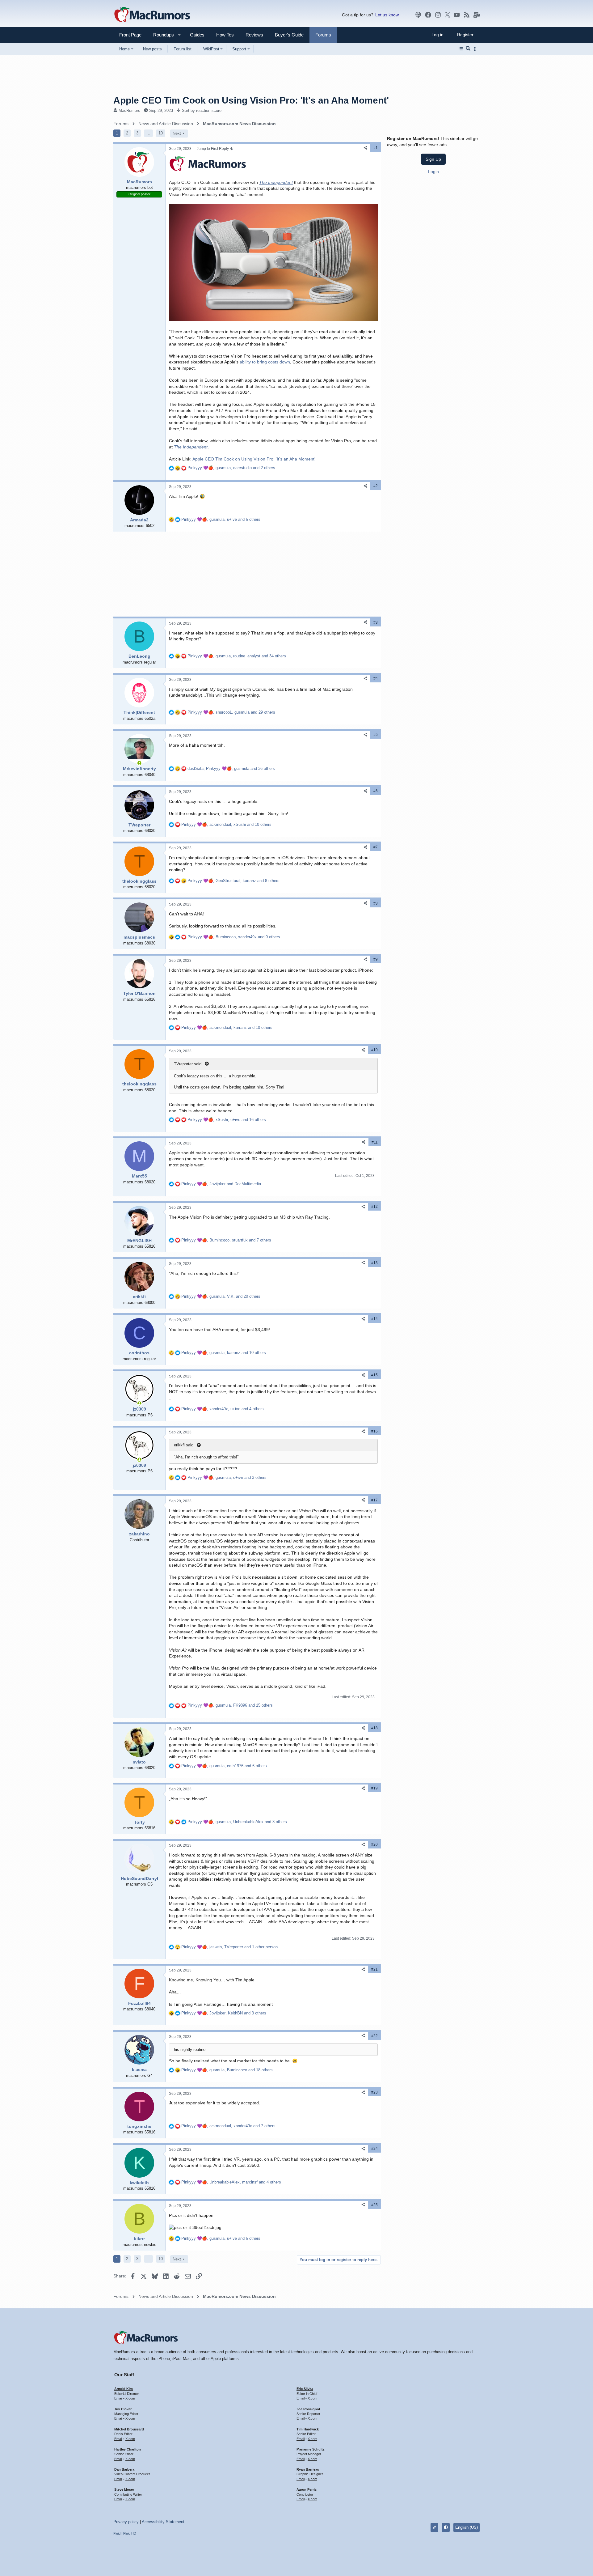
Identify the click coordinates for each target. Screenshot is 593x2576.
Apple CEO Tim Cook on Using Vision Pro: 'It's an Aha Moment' (254, 459)
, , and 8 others (233, 881)
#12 (374, 1207)
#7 (376, 847)
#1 (376, 148)
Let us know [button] (387, 15)
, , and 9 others (234, 937)
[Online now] (139, 763)
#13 (374, 1263)
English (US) (467, 2527)
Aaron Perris (307, 2489)
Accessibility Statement (163, 2522)
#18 (374, 1728)
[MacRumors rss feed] (467, 15)
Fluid (117, 2533)
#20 (374, 1844)
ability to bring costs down (265, 362)
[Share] (365, 148)
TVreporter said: (188, 1064)
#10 (374, 1050)
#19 (374, 1788)
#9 (376, 959)
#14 (374, 1319)
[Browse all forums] (461, 49)
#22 (374, 2036)
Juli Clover (123, 2409)
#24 (374, 2149)
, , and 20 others (221, 1296)
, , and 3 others (227, 1477)
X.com (130, 2398)
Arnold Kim (124, 2389)
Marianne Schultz (311, 2449)
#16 (374, 1431)
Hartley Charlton (128, 2449)
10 (161, 133)
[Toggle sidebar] (476, 49)
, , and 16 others (227, 1120)
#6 (376, 791)
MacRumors (129, 110)
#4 (376, 678)
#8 (376, 903)
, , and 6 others (221, 519)
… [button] (148, 133)
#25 (374, 2205)
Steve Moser (124, 2489)
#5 (376, 735)
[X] (448, 15)
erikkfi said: (184, 1445)
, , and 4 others (223, 1409)
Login (433, 171)
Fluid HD (130, 2533)
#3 (376, 622)
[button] (161, 35)
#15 (374, 1375)
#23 (374, 2092)
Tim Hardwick (308, 2429)
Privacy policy (126, 2522)
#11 (375, 1142)
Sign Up (433, 159)
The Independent (276, 182)
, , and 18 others (227, 2070)
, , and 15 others (230, 1705)
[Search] (468, 49)
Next (177, 133)
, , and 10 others (226, 824)
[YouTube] (457, 15)
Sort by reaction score (202, 110)
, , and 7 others (226, 1240)
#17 (374, 1500)
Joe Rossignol (308, 2409)
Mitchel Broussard (129, 2429)
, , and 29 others (231, 712)
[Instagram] (438, 15)
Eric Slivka (305, 2389)
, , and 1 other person (229, 1947)
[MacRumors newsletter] (477, 15)
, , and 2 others (231, 468)
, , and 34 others (237, 656)
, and (221, 1184)
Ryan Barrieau (308, 2469)
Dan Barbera (124, 2469)
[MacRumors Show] (418, 15)
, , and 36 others (231, 768)
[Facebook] (428, 15)
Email (118, 2398)
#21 (374, 1969)
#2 (376, 486)
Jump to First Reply (213, 149)
